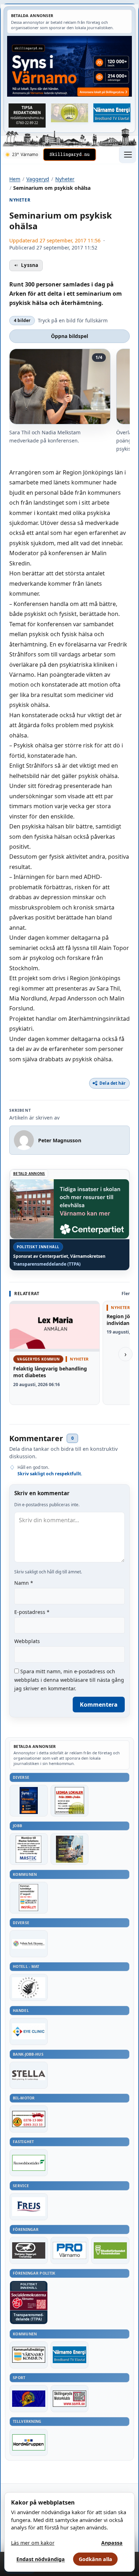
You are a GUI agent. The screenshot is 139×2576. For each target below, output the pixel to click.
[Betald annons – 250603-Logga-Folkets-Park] (29, 1944)
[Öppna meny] (128, 155)
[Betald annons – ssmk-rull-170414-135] (70, 2399)
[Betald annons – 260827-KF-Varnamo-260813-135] (29, 1898)
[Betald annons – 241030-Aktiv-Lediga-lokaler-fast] (70, 1801)
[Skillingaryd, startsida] (69, 155)
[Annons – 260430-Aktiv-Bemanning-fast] (70, 113)
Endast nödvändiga (41, 2559)
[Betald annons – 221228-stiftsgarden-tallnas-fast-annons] (29, 1987)
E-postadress (32, 1612)
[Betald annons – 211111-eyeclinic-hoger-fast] (29, 2032)
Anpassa (112, 2543)
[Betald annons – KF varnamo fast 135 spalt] (29, 2355)
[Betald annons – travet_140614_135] (29, 2250)
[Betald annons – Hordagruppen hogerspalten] (29, 2442)
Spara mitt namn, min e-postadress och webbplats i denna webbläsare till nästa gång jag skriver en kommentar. (69, 1680)
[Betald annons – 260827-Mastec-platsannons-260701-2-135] (29, 1849)
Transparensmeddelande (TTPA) (47, 1264)
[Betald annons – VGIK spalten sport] (29, 2399)
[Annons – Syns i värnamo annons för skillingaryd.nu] (69, 66)
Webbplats (27, 1641)
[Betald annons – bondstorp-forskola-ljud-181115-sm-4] (27, 116)
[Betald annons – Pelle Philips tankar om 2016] (112, 113)
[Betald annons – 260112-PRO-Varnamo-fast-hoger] (70, 2250)
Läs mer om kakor (33, 2543)
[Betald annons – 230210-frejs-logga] (29, 2207)
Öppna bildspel (69, 336)
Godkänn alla (96, 2559)
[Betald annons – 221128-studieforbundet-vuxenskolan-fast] (110, 2250)
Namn (24, 1583)
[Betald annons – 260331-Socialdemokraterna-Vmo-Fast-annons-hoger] (29, 2301)
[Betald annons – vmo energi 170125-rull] (70, 2355)
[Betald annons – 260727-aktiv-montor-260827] (70, 1849)
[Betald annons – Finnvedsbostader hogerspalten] (29, 2163)
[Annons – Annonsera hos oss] (29, 1801)
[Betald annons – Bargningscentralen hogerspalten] (29, 2119)
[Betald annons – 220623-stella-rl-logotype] (29, 2075)
